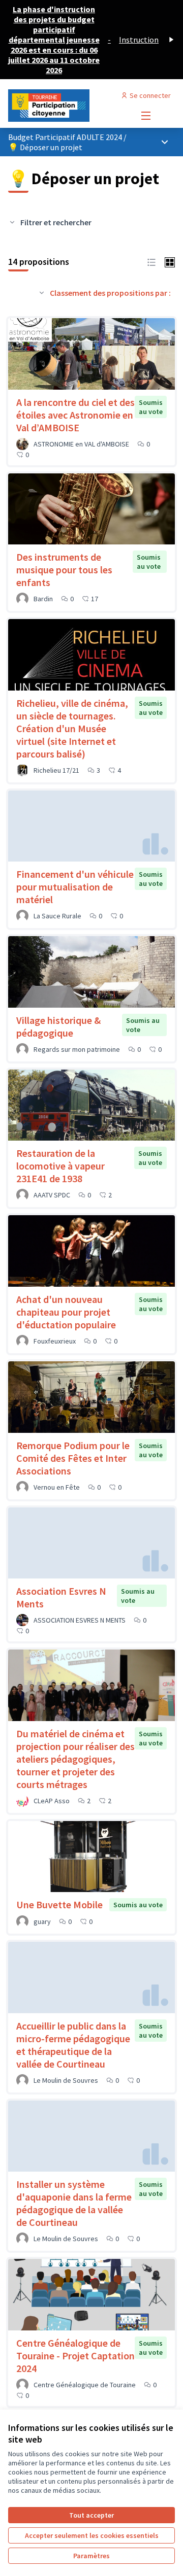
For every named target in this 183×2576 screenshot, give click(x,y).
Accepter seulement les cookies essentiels (92, 2535)
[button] (151, 261)
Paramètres (91, 2556)
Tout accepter (91, 2515)
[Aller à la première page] (70, 106)
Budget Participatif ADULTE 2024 (66, 137)
